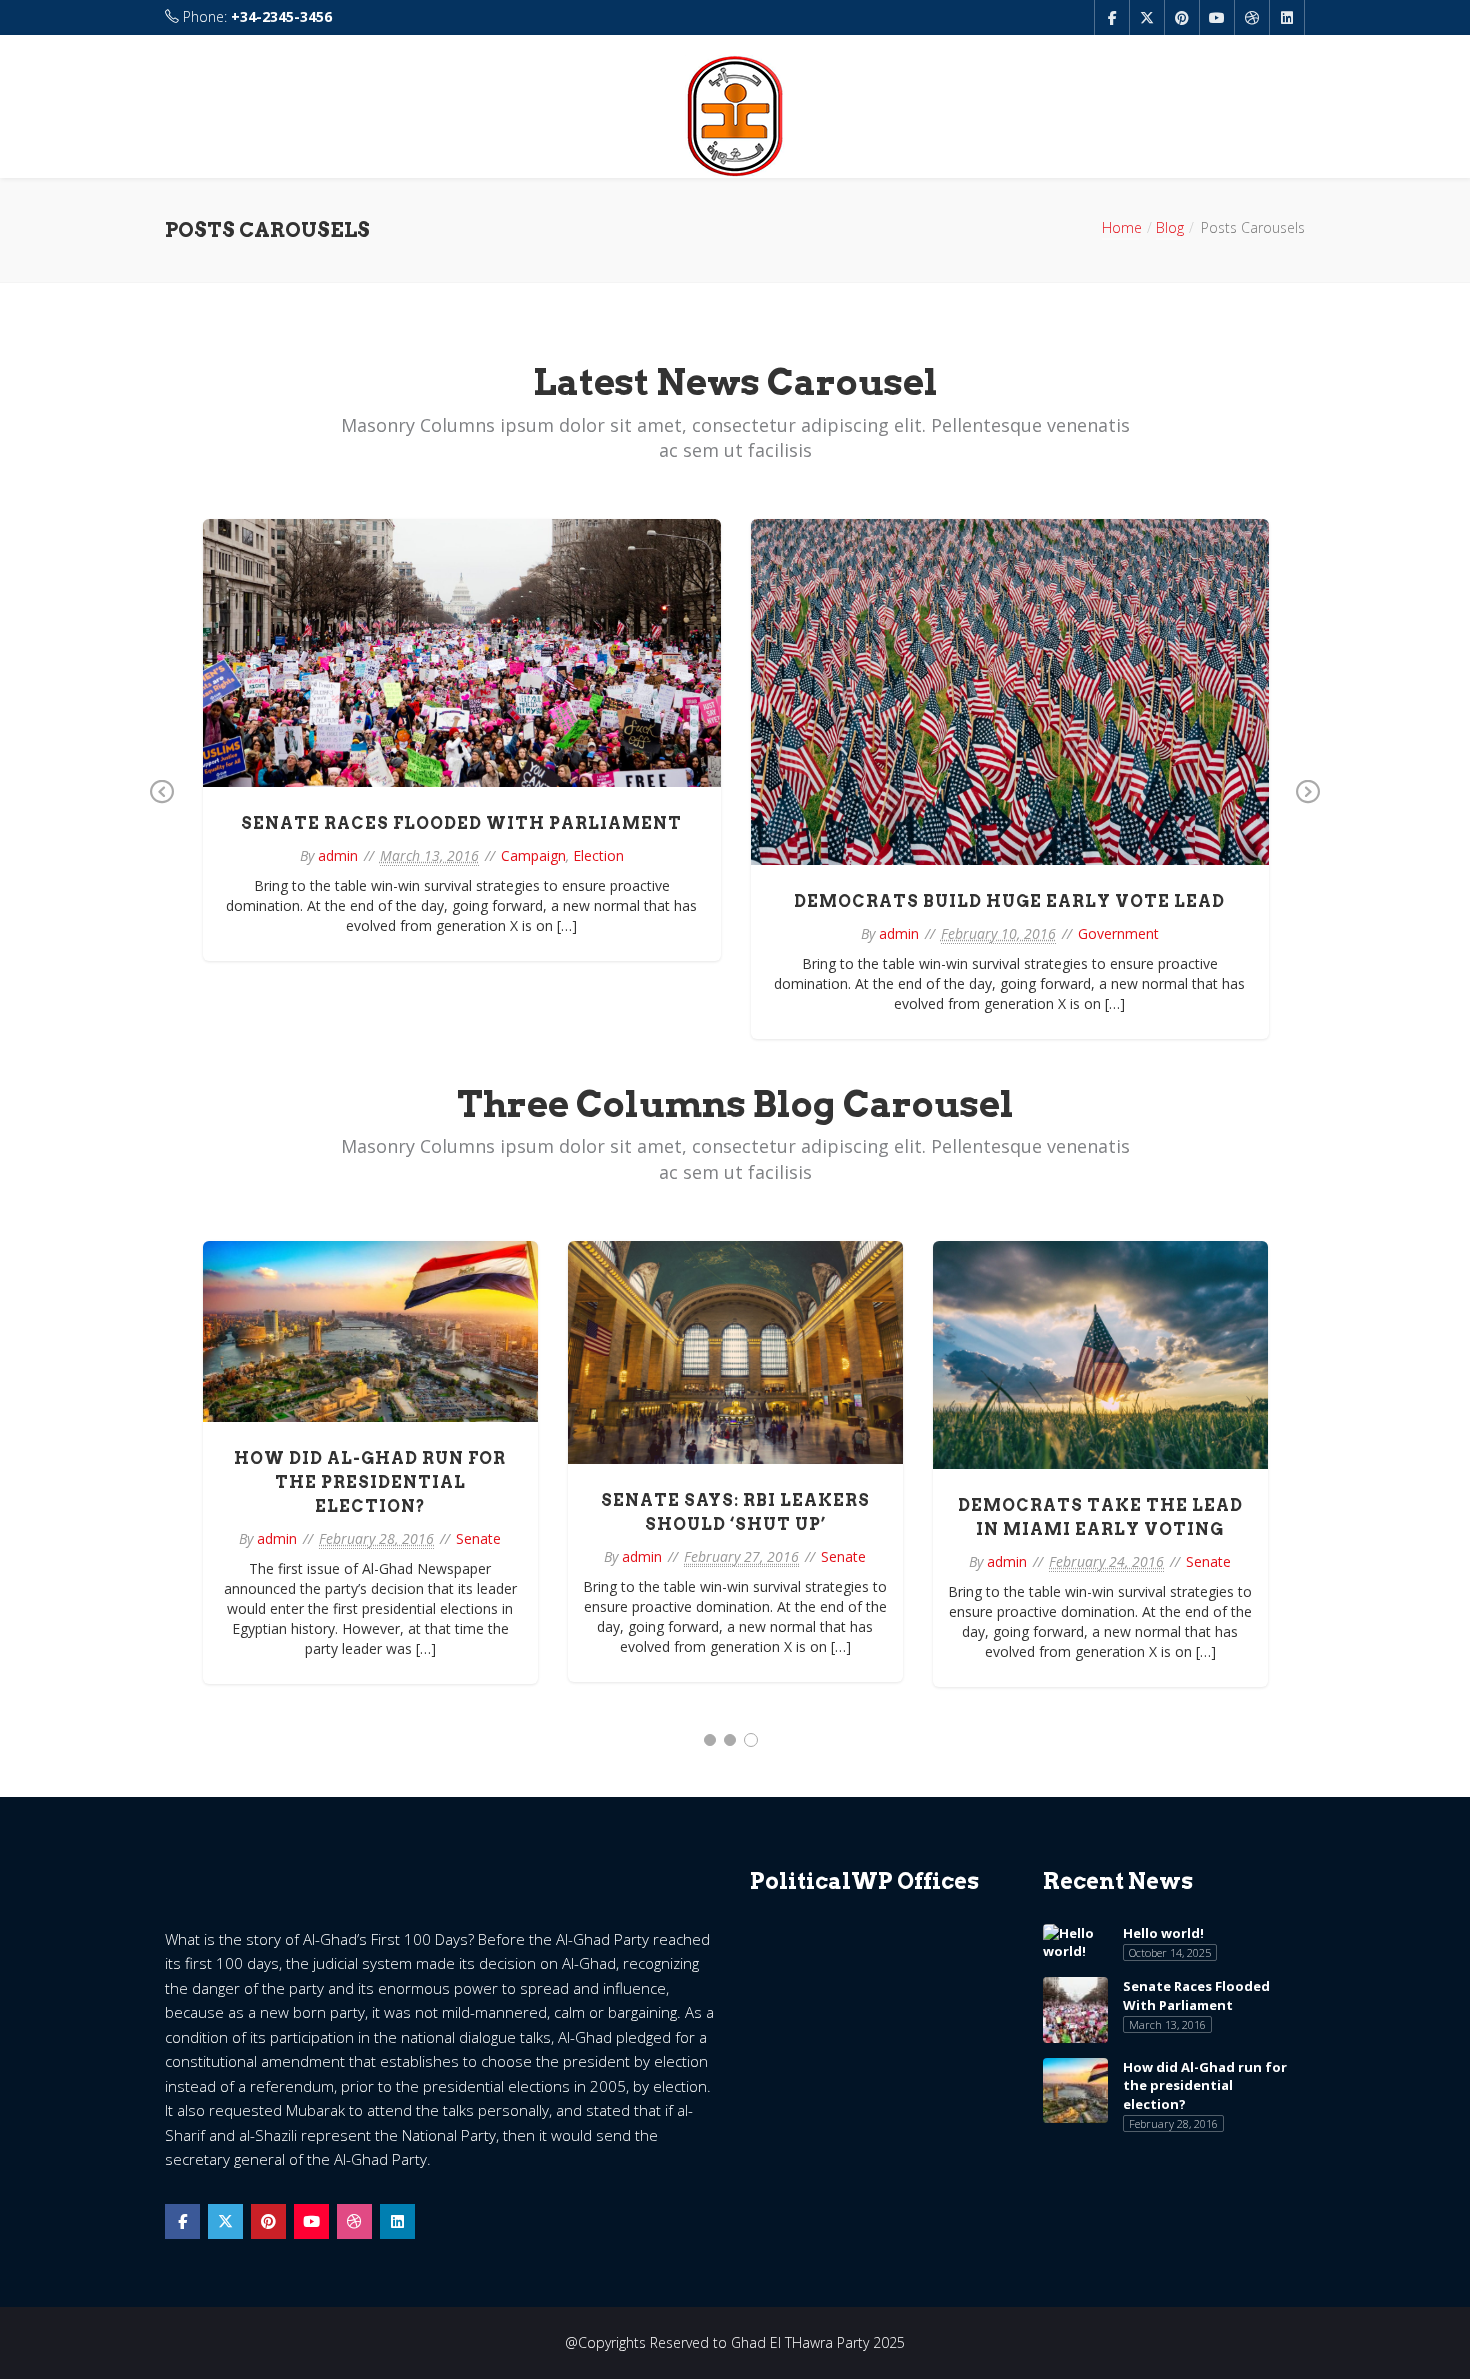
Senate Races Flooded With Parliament (461, 823)
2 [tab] (730, 1740)
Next (1308, 806)
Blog (1170, 227)
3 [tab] (751, 1740)
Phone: (255, 16)
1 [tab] (710, 1740)
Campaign (533, 855)
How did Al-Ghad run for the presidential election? (370, 1482)
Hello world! (1163, 1933)
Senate (478, 1538)
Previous (161, 806)
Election (598, 855)
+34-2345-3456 (281, 16)
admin (338, 855)
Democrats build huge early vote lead (1009, 901)
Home (1122, 227)
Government (1118, 933)
